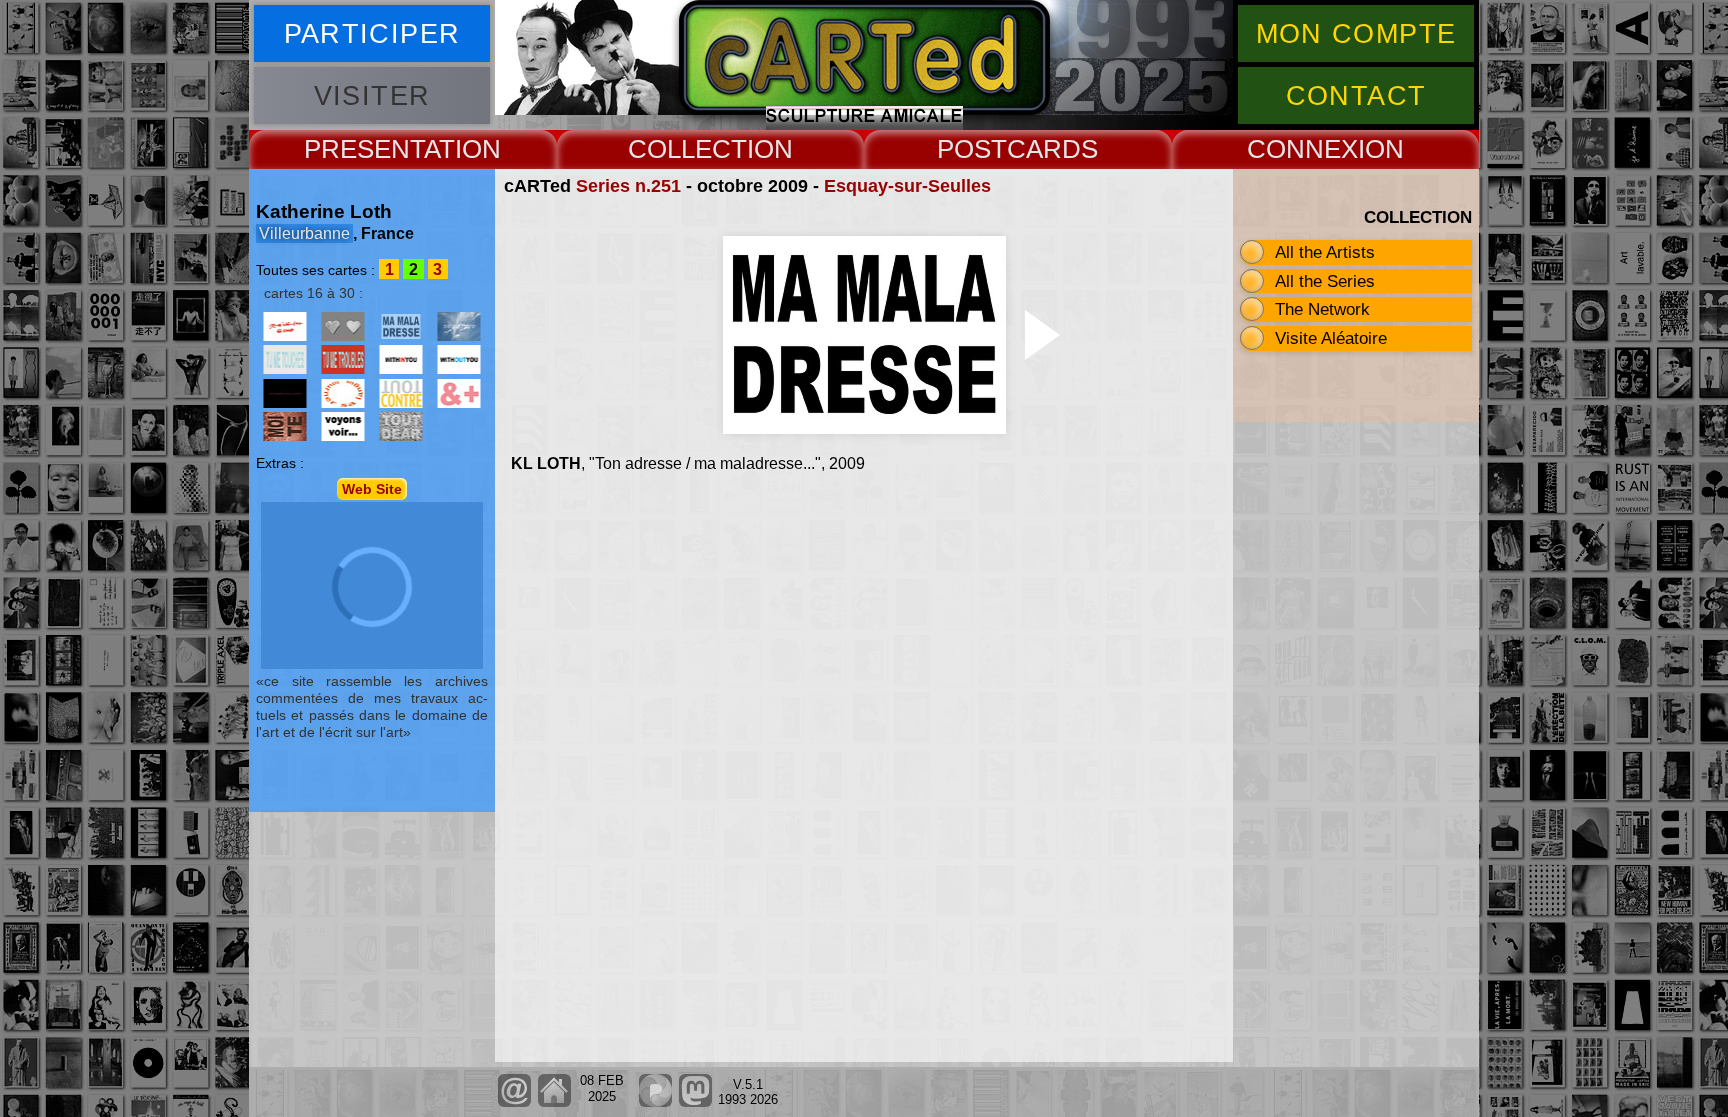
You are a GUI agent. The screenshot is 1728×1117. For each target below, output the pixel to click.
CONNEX (1302, 149)
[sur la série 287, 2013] (343, 426)
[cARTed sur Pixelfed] (655, 1102)
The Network (1322, 309)
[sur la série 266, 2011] (285, 393)
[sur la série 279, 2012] (401, 393)
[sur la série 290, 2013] (401, 426)
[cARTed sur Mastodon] (695, 1102)
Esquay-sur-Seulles (907, 186)
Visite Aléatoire (1331, 338)
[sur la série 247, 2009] (343, 326)
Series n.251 (628, 186)
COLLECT (687, 149)
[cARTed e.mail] (514, 1102)
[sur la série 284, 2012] (285, 426)
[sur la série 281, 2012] (459, 393)
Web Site (372, 489)
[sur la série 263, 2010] (401, 359)
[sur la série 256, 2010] (285, 359)
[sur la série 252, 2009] (459, 326)
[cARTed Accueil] (553, 1102)
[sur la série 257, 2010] (343, 359)
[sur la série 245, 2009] (285, 326)
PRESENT (364, 149)
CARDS (1052, 149)
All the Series (1325, 281)
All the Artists (1325, 252)
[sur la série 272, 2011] (343, 393)
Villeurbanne (304, 233)
